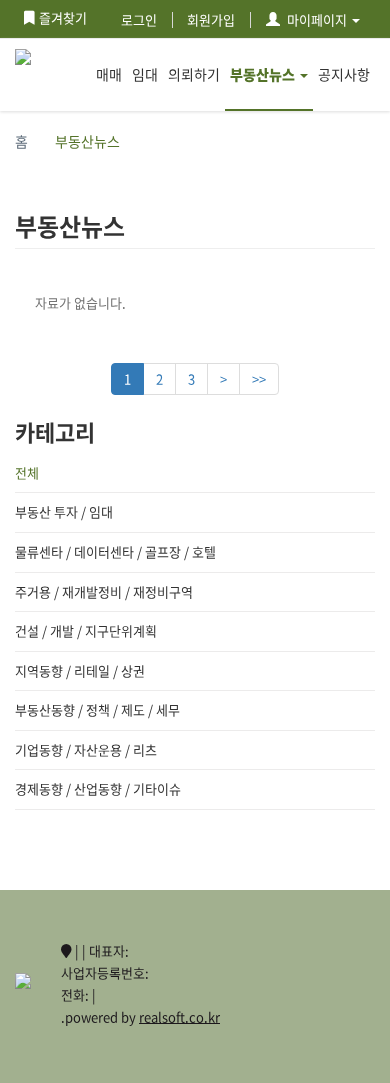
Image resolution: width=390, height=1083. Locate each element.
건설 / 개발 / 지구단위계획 (86, 630)
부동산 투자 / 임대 (64, 511)
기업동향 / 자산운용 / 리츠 (86, 749)
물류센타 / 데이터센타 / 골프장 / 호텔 (115, 551)
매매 (109, 74)
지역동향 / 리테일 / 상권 (80, 670)
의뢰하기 (194, 74)
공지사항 (344, 74)
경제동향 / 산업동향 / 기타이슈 (98, 788)
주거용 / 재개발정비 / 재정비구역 (104, 591)
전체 (27, 472)
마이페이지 (317, 19)
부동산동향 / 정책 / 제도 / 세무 (97, 709)
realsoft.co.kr (179, 1016)
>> (259, 378)
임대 (145, 74)
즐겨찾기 (63, 17)
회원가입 (211, 19)
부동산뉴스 (262, 74)
